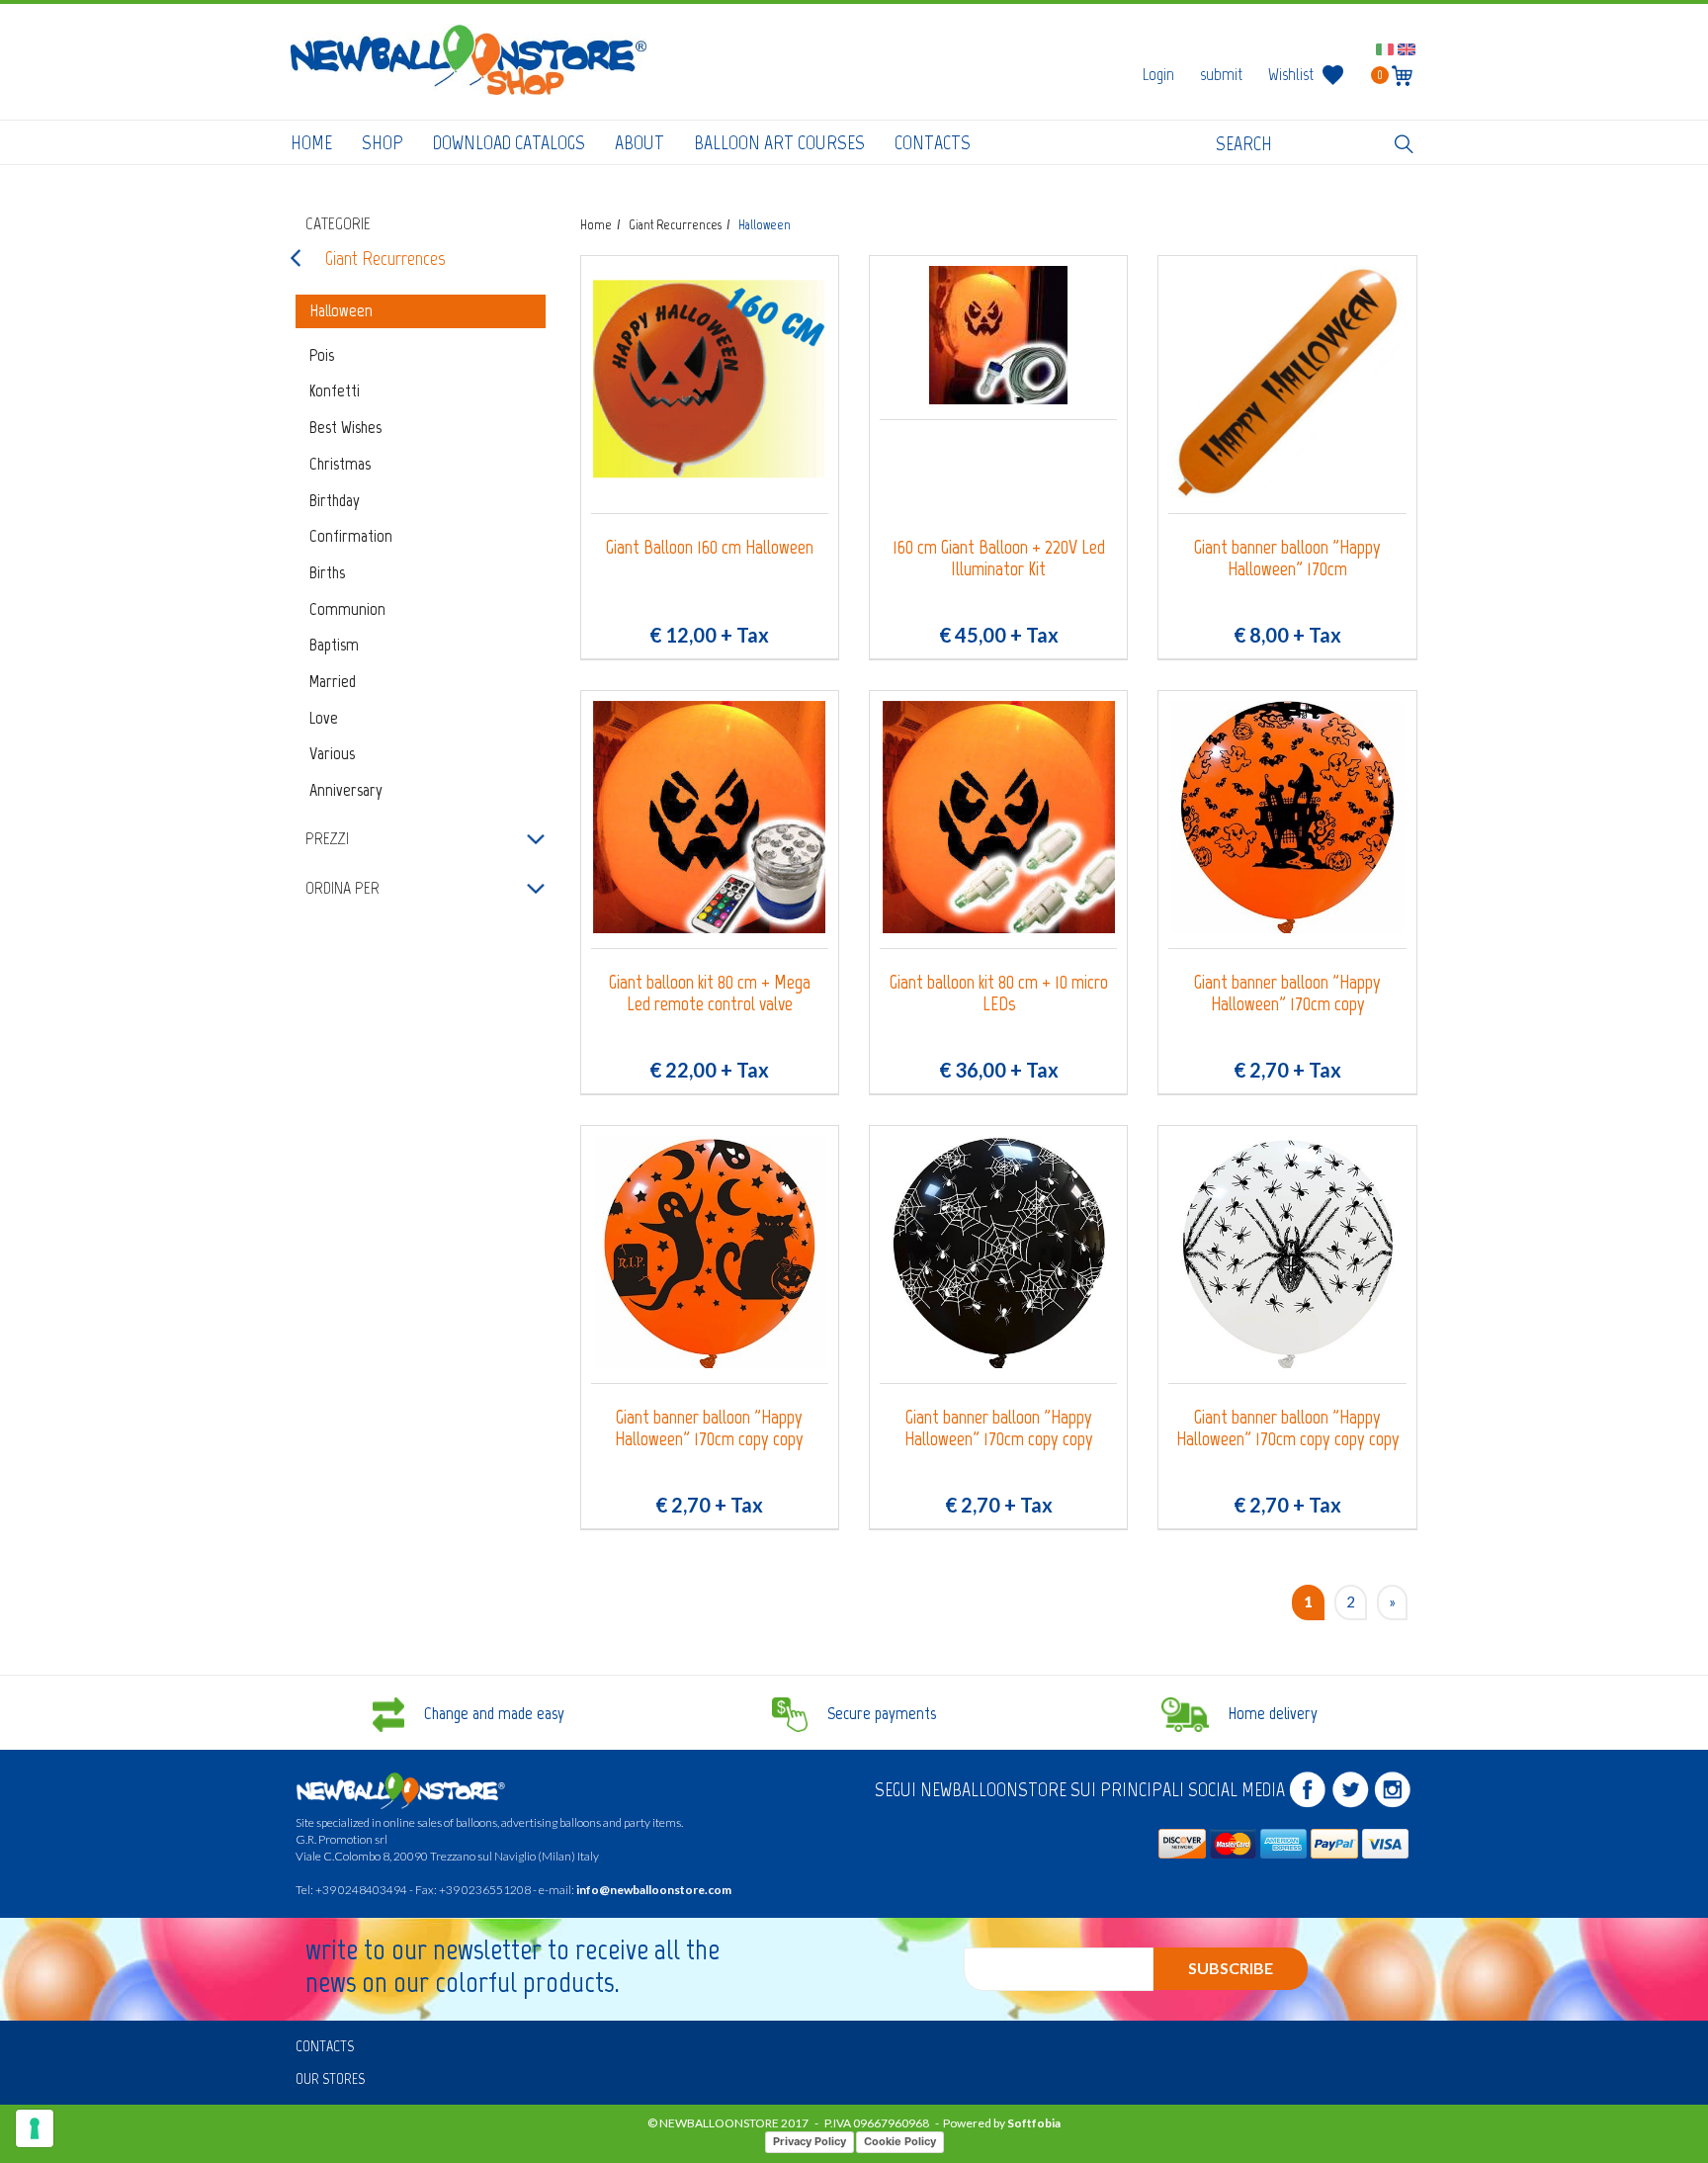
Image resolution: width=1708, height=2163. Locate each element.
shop (383, 142)
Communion (347, 609)
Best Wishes (345, 427)
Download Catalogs (509, 142)
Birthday (335, 500)
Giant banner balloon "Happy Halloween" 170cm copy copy (709, 1428)
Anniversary (346, 790)
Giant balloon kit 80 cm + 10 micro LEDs (999, 993)
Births (327, 572)
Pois (322, 355)
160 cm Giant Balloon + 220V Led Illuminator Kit (999, 558)
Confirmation (351, 536)
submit (1221, 74)
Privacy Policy (810, 2141)
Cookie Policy (900, 2141)
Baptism (334, 645)
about (640, 142)
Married (333, 681)
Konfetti (335, 390)
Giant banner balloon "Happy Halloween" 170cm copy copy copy (1288, 1428)
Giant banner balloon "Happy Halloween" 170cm (1287, 558)
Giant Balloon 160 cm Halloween (710, 547)
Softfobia (1034, 2123)
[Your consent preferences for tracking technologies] (35, 2128)
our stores (330, 2078)
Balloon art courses (779, 142)
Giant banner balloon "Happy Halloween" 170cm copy (1287, 993)
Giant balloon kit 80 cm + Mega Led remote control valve (710, 993)
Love (324, 718)
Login (1158, 74)
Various (332, 753)
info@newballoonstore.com (654, 1890)
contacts (933, 142)
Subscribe (1231, 1968)
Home (311, 142)
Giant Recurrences (385, 258)
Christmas (340, 464)
